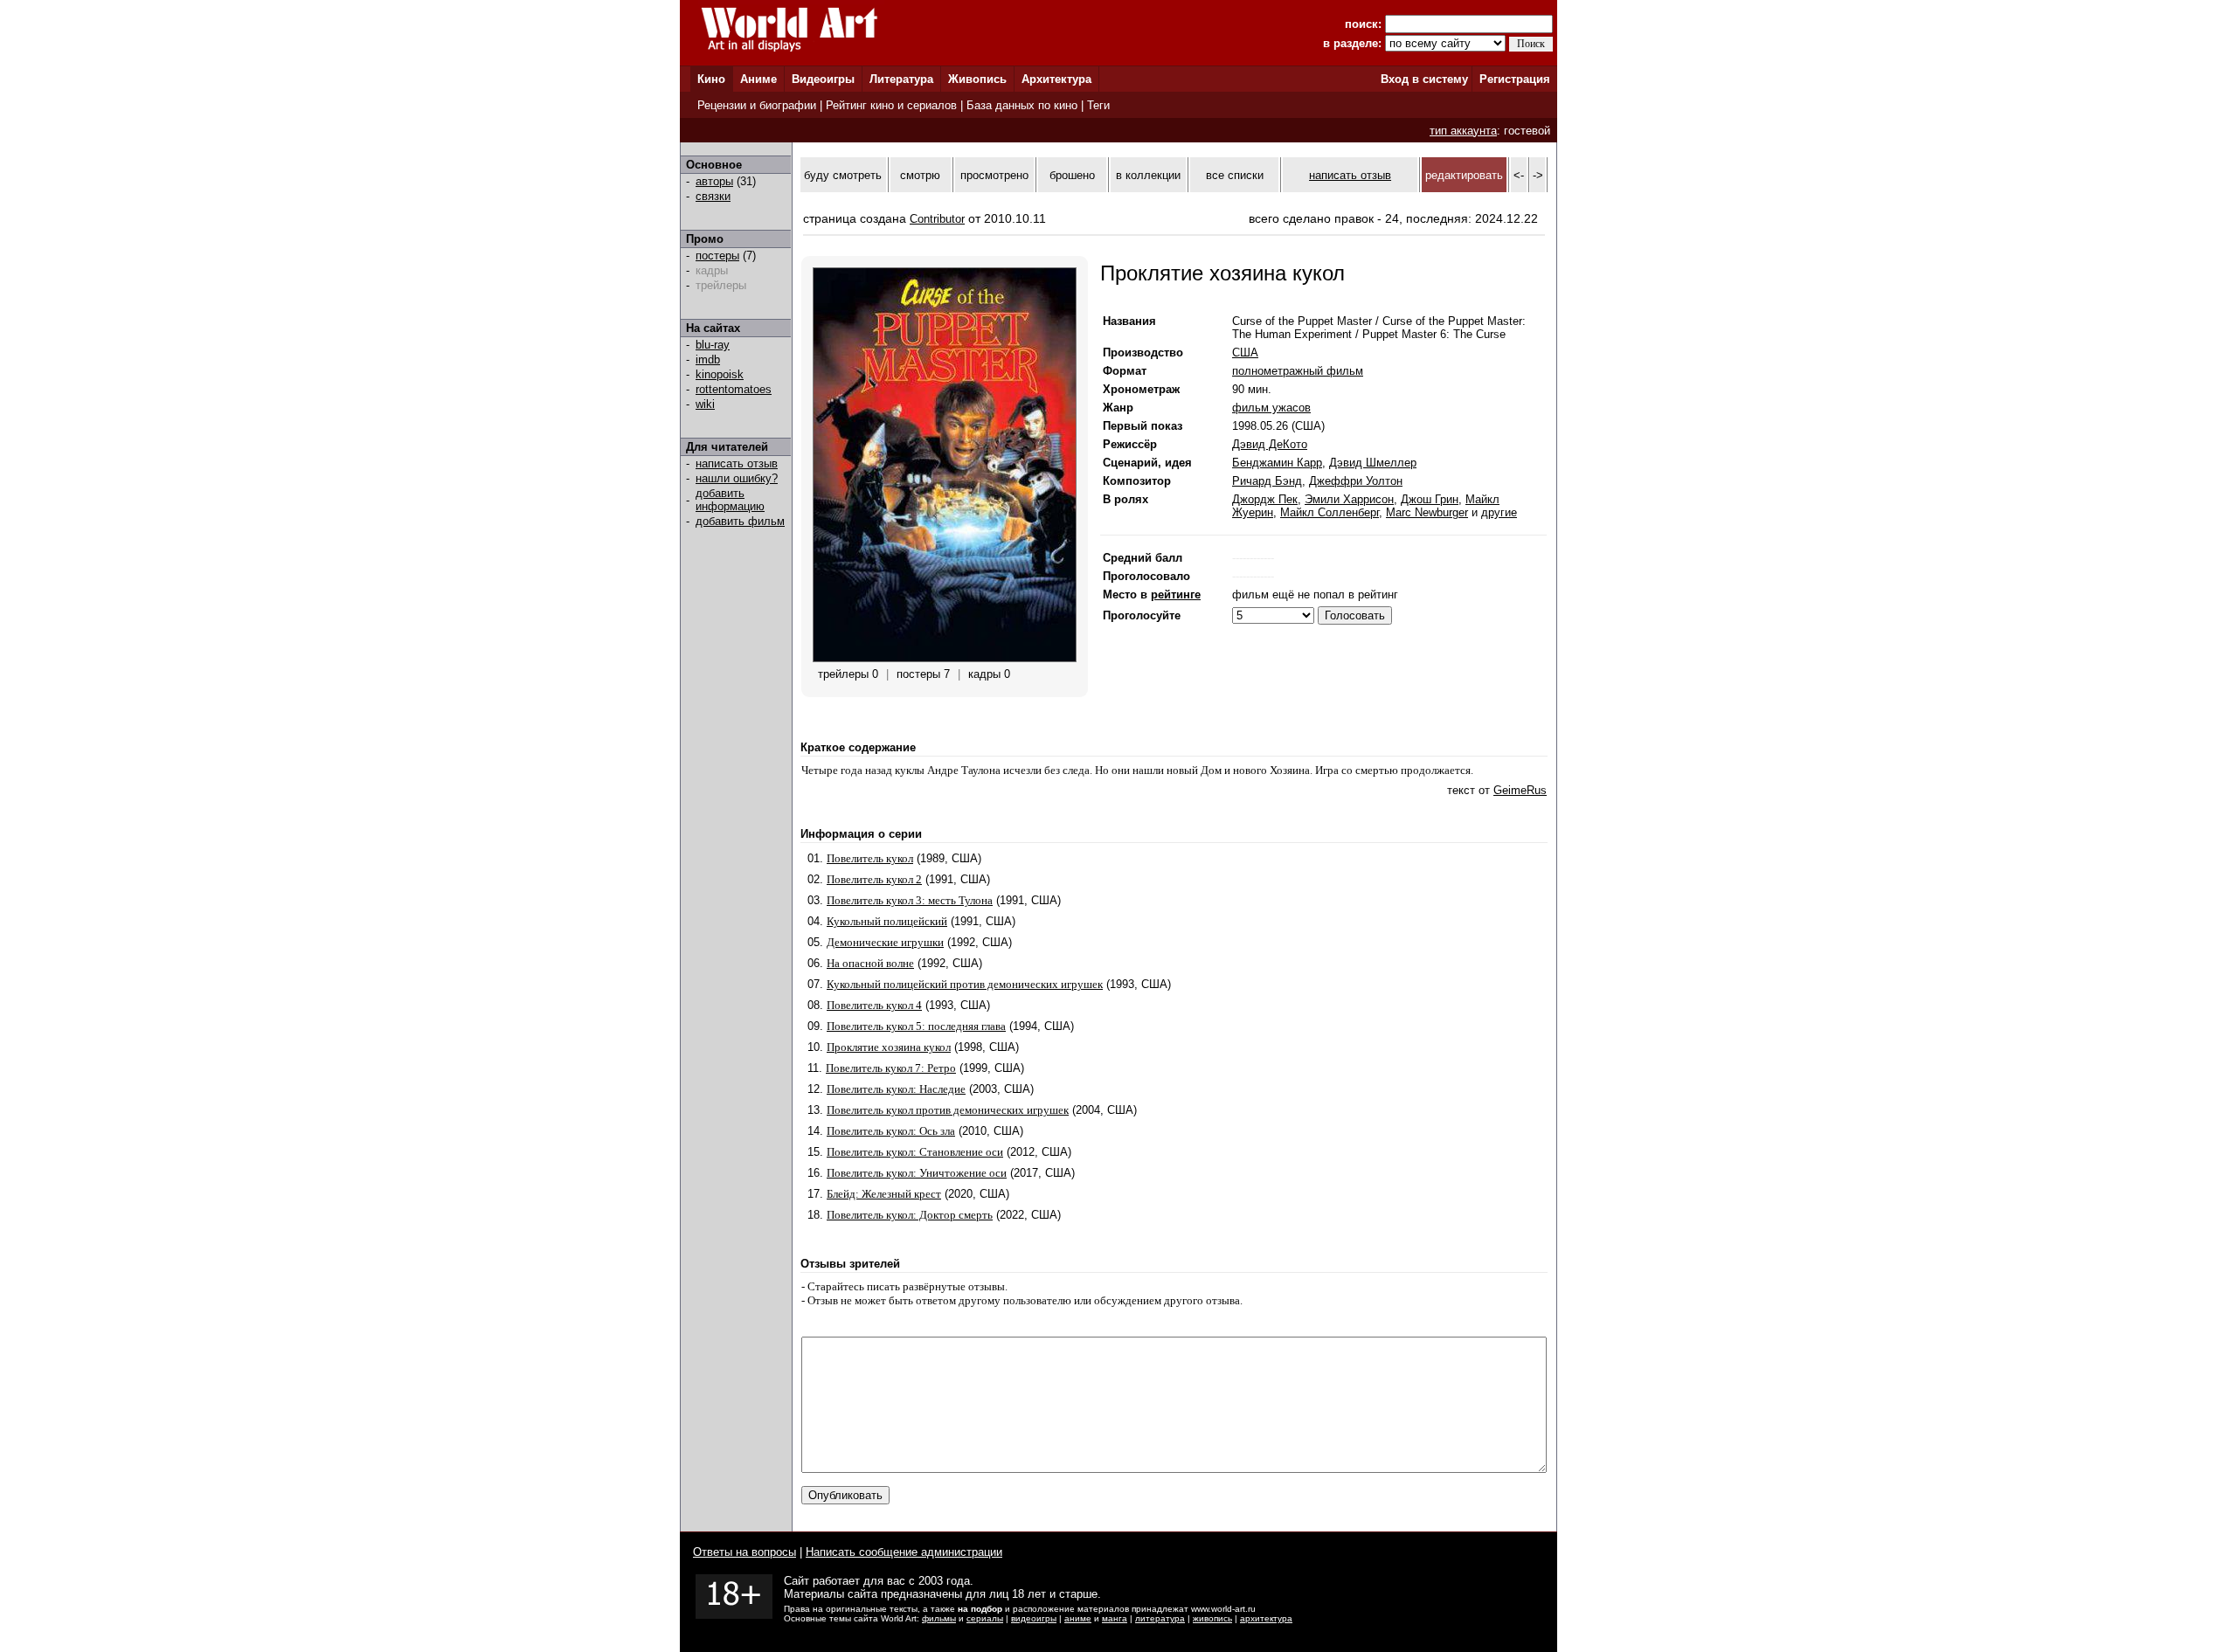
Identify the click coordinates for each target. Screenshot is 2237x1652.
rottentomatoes (734, 389)
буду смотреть (843, 175)
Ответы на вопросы (745, 1552)
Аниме (758, 79)
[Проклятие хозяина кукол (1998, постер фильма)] (945, 658)
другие (1499, 512)
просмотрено (994, 175)
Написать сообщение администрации (904, 1552)
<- (1519, 175)
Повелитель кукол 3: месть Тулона (910, 900)
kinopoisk (720, 374)
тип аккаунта (1463, 131)
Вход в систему (1424, 79)
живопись (1212, 1618)
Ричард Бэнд (1267, 481)
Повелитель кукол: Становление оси (915, 1152)
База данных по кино (1022, 105)
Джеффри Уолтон (1356, 481)
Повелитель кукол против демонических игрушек (948, 1110)
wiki (705, 404)
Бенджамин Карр (1277, 463)
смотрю (920, 175)
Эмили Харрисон (1349, 499)
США (1245, 353)
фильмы (939, 1618)
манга (1115, 1618)
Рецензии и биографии (757, 105)
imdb (708, 359)
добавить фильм (740, 521)
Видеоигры (823, 79)
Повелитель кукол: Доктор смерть (910, 1215)
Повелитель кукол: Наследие (896, 1089)
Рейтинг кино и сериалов (891, 105)
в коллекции (1148, 175)
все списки (1235, 175)
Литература (901, 79)
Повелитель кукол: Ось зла (891, 1131)
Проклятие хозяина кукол (889, 1047)
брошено (1072, 175)
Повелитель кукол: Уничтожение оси (917, 1173)
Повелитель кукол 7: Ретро (891, 1068)
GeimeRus (1520, 790)
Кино (711, 79)
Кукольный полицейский (887, 921)
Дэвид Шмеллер (1373, 463)
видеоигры (1034, 1618)
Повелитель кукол (870, 858)
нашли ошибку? (737, 478)
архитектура (1266, 1618)
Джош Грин (1430, 499)
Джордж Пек (1265, 499)
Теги (1098, 105)
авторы (714, 181)
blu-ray (713, 345)
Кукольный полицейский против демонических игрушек (965, 984)
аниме (1078, 1618)
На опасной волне (870, 963)
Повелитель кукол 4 (874, 1005)
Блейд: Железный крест (884, 1194)
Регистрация (1515, 79)
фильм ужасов (1271, 408)
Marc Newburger (1427, 512)
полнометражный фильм (1298, 371)
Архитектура (1056, 79)
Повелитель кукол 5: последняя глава (916, 1026)
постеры (717, 256)
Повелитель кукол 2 (874, 879)
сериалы (985, 1618)
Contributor (937, 219)
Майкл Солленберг (1330, 512)
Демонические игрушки (885, 942)
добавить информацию (730, 500)
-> (1538, 175)
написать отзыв (737, 463)
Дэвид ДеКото (1270, 444)
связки (713, 196)
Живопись (977, 79)
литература (1160, 1618)
